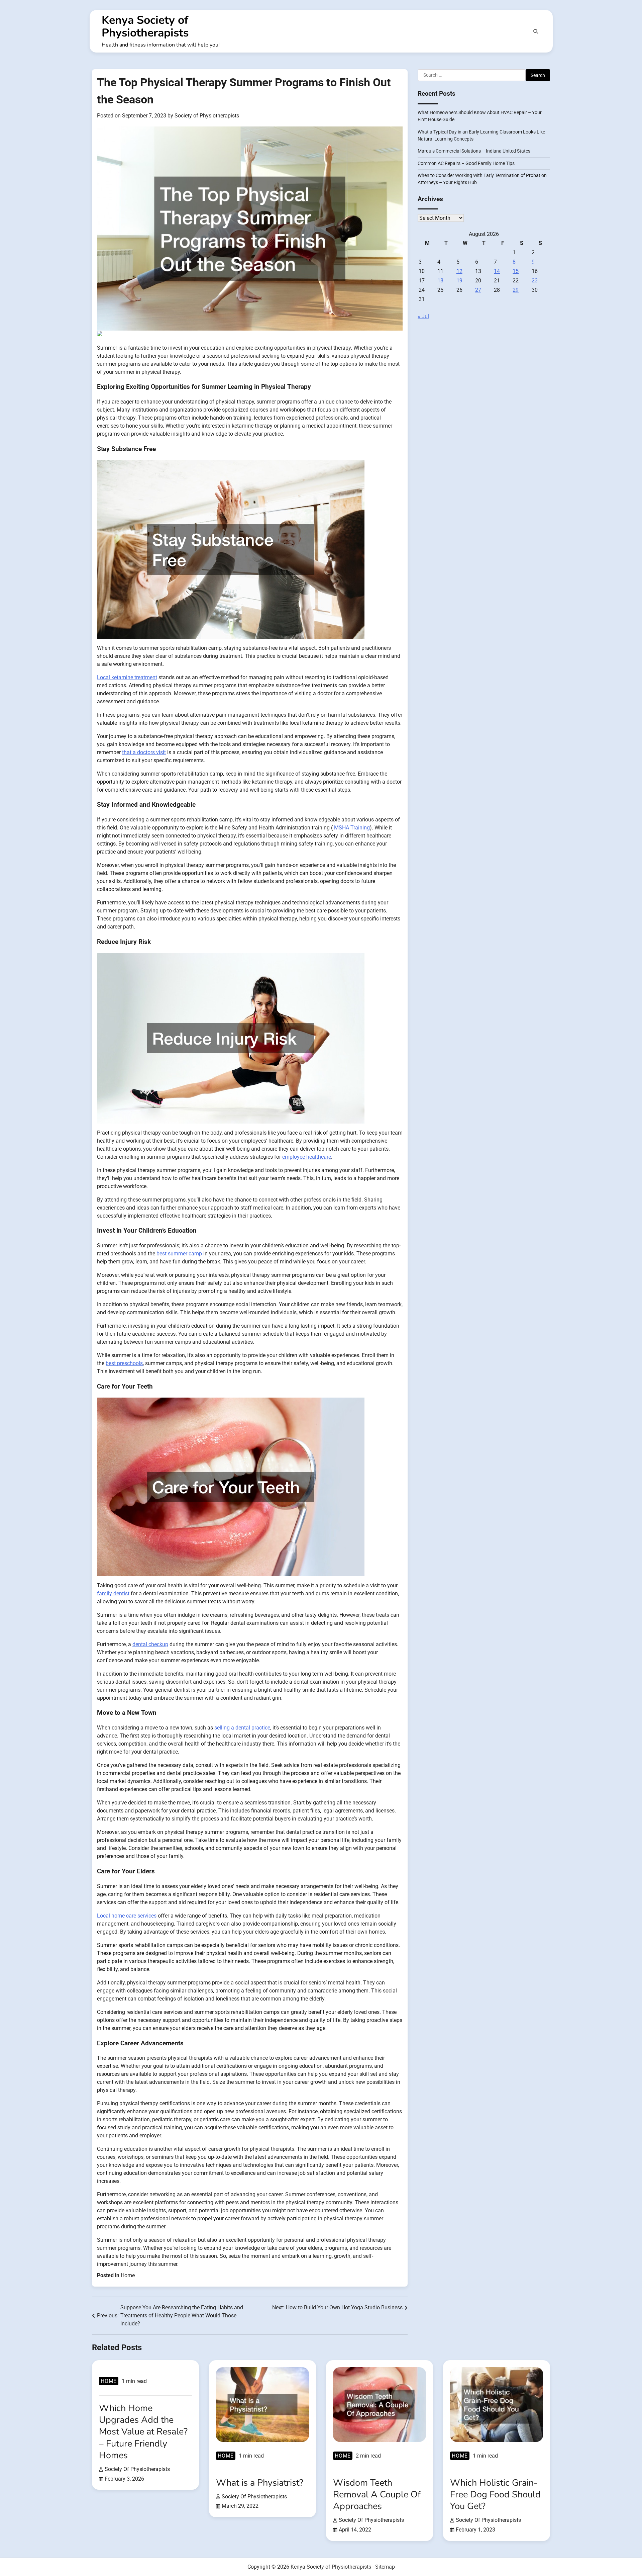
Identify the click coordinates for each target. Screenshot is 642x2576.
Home (128, 2275)
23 (535, 281)
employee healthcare (307, 1157)
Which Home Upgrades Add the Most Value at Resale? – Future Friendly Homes (143, 2432)
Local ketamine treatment (127, 677)
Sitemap (385, 2567)
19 (459, 281)
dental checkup (150, 1644)
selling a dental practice (242, 1728)
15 (516, 272)
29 (516, 290)
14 (497, 272)
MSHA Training (352, 828)
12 (459, 272)
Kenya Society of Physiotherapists (145, 26)
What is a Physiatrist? (260, 2483)
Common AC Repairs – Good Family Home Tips (466, 163)
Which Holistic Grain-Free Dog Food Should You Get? (495, 2495)
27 (478, 290)
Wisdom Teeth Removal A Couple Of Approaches (377, 2495)
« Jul (423, 317)
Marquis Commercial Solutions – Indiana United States (474, 151)
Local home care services (127, 1916)
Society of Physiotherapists (207, 116)
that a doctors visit (144, 752)
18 (440, 281)
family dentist (113, 1593)
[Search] (536, 31)
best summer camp (179, 1254)
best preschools (124, 1363)
